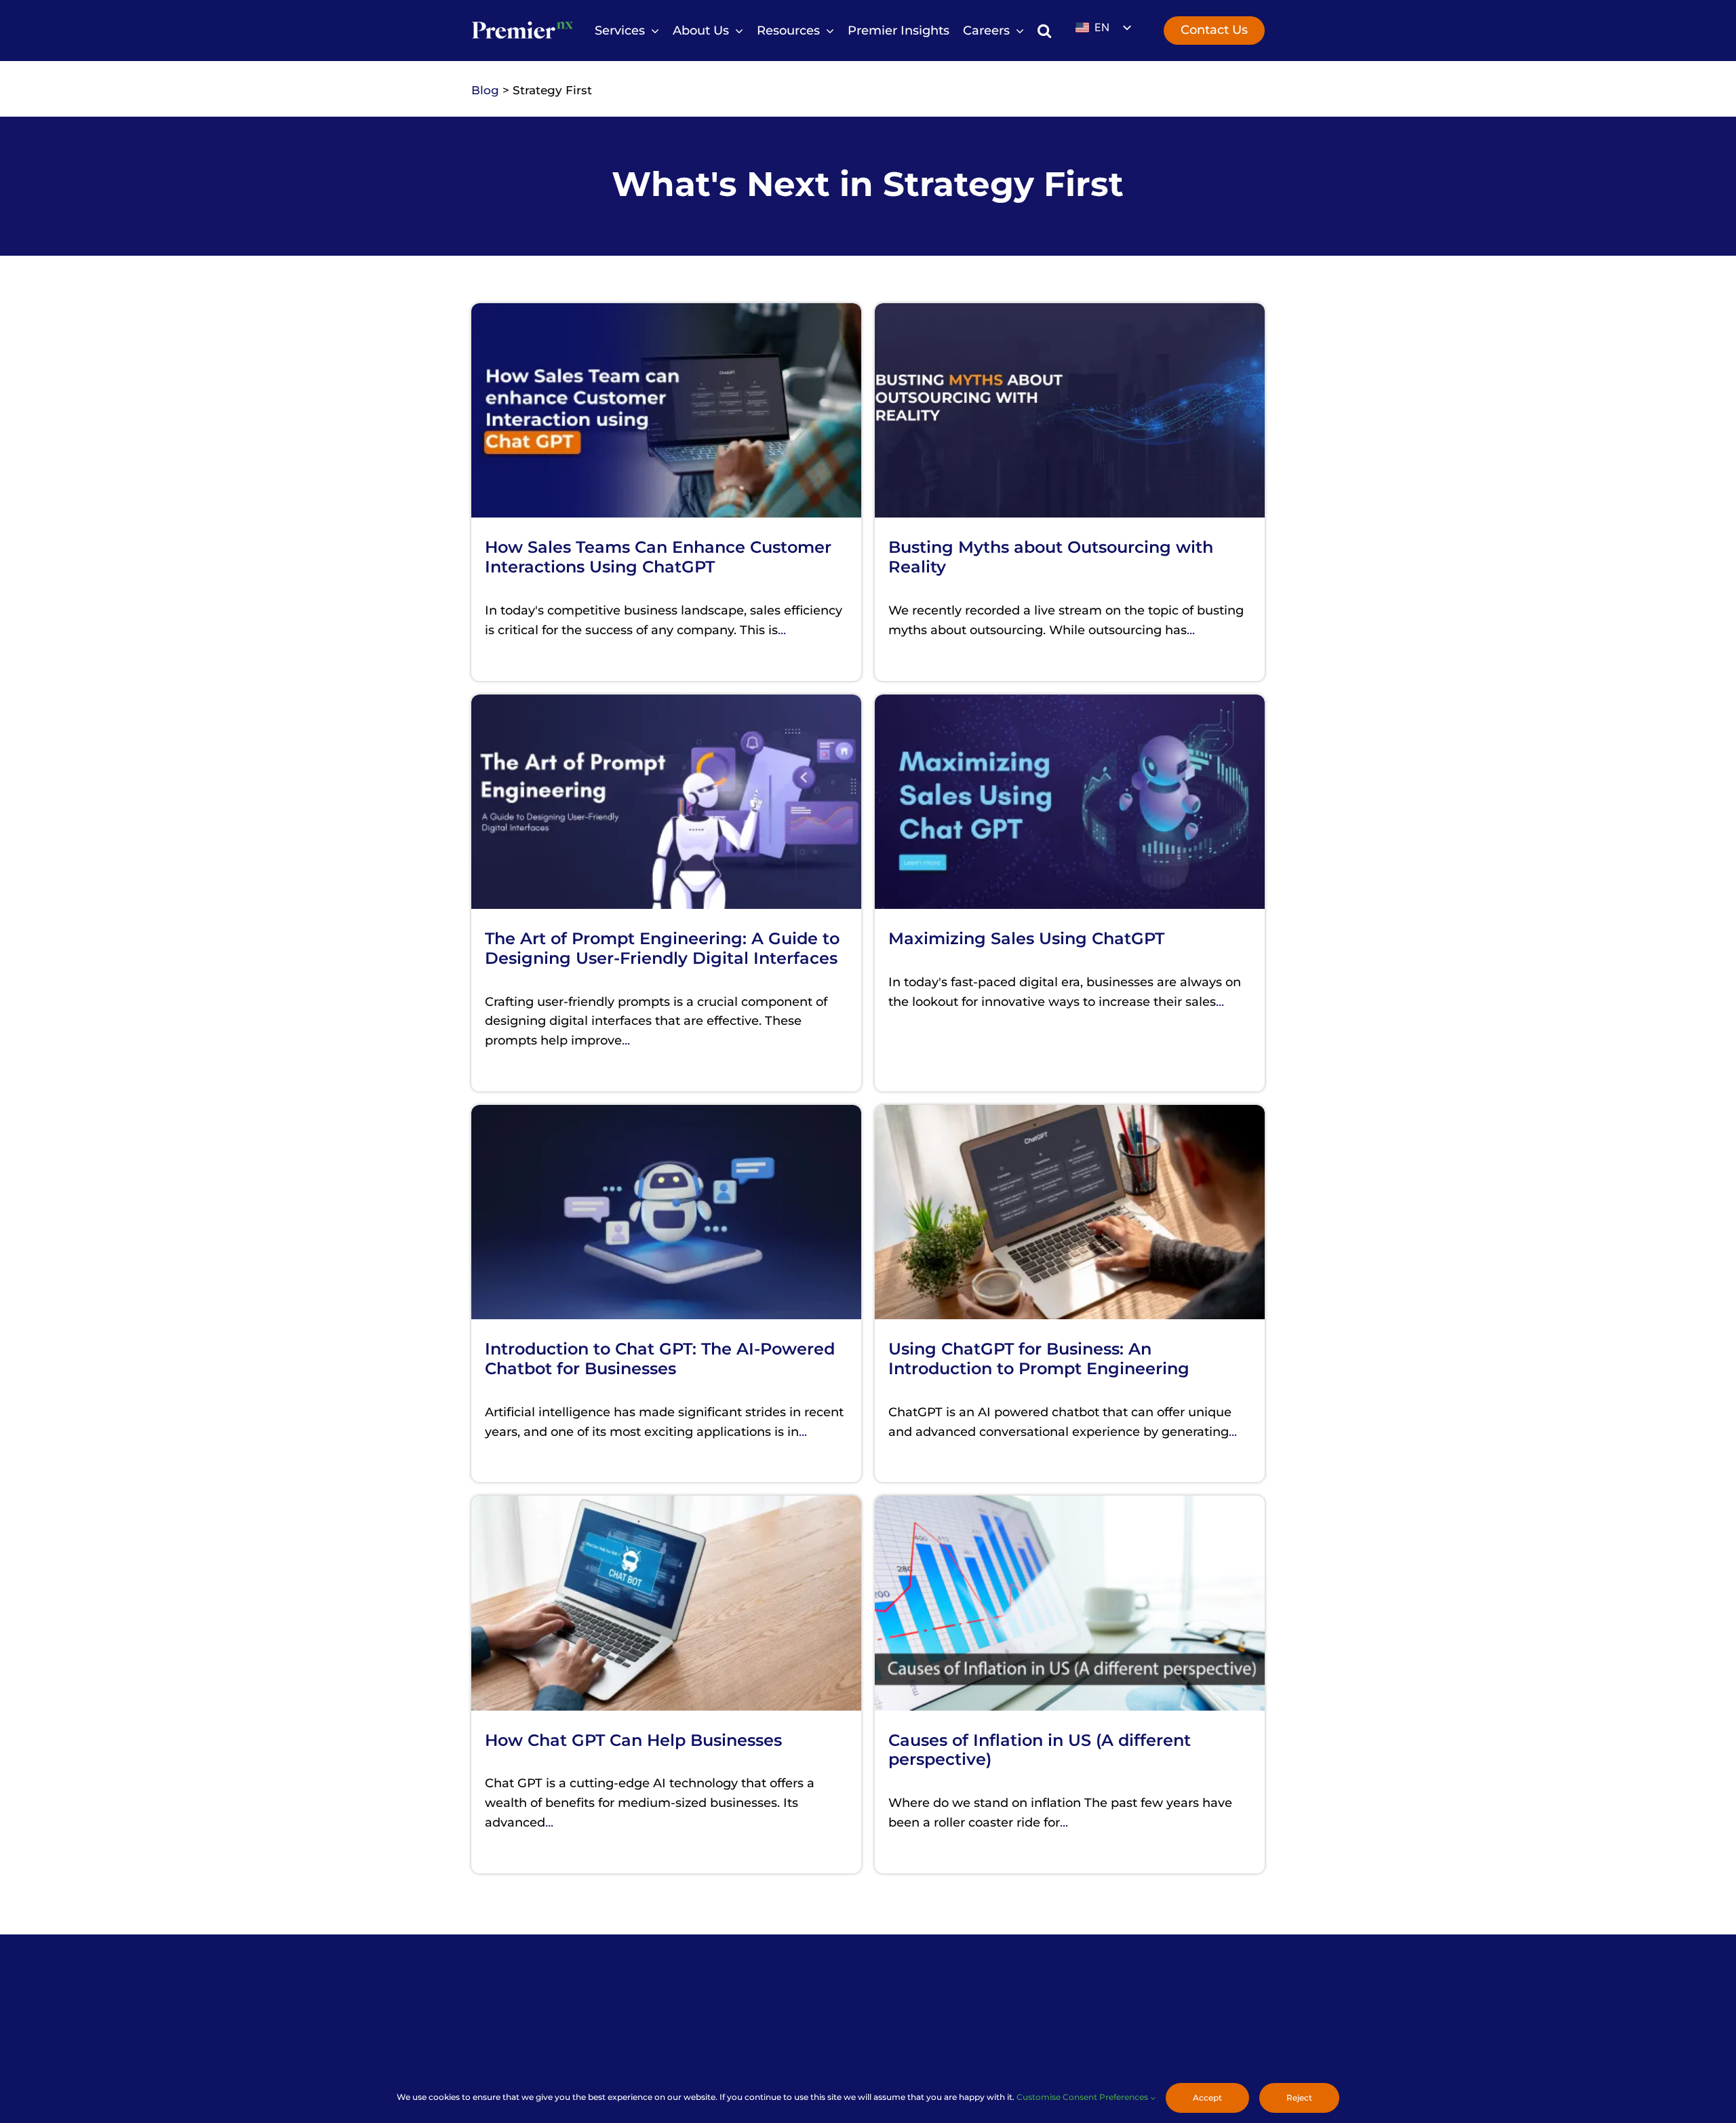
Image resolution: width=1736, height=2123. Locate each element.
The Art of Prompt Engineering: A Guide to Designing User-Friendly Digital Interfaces (662, 948)
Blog (485, 90)
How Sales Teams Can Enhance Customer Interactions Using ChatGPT (658, 557)
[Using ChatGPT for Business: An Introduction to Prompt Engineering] (1070, 1114)
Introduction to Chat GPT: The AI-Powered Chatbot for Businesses (660, 1359)
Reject (1299, 2098)
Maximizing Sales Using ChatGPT (1026, 938)
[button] (1044, 31)
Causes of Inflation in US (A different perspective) (1040, 1750)
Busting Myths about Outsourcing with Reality (1051, 557)
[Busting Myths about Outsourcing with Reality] (1070, 313)
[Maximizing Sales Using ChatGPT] (1070, 704)
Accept (1207, 2098)
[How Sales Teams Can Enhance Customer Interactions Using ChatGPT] (666, 313)
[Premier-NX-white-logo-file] (522, 22)
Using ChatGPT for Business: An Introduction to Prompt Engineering (1039, 1359)
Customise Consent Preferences (1083, 2097)
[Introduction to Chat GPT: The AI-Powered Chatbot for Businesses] (666, 1114)
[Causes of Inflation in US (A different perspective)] (1070, 1505)
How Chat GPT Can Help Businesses (633, 1740)
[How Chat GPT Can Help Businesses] (666, 1505)
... (782, 630)
